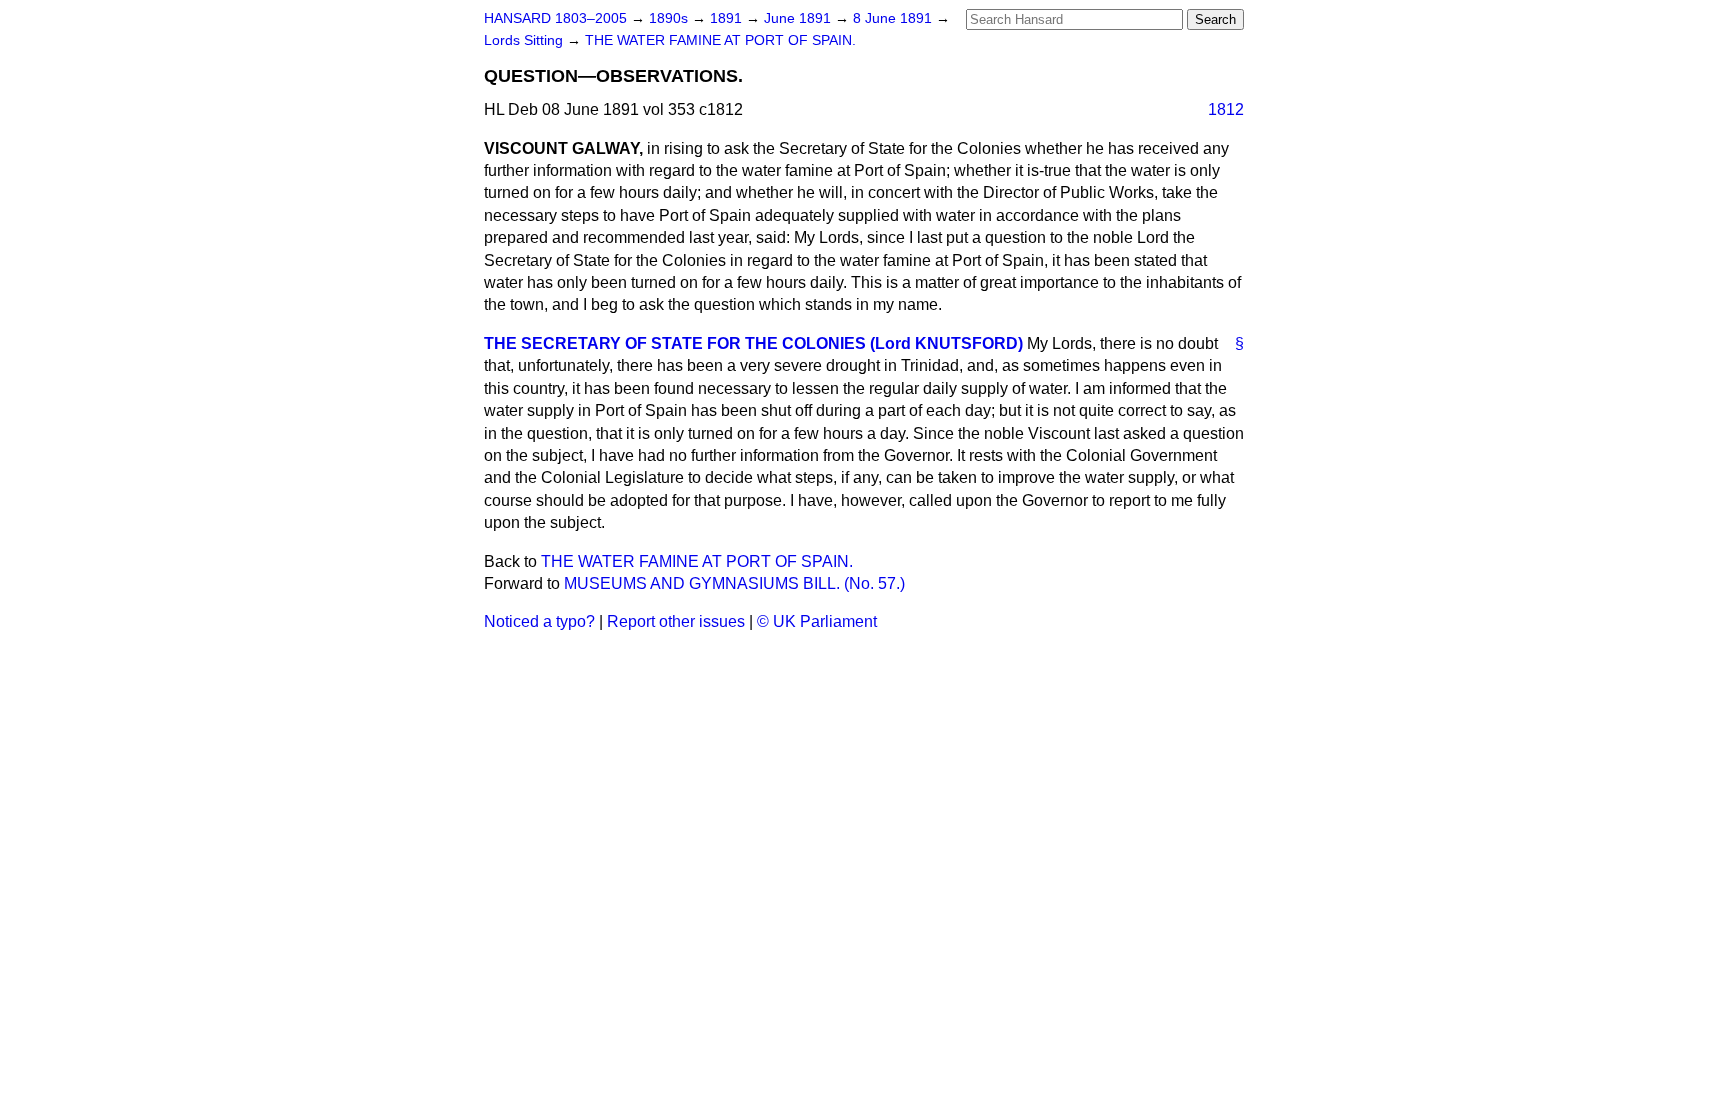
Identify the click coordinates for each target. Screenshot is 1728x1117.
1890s (670, 18)
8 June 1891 (894, 18)
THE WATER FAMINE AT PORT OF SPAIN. (720, 40)
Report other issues (676, 621)
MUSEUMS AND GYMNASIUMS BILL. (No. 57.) (734, 583)
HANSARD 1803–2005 (555, 18)
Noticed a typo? (539, 621)
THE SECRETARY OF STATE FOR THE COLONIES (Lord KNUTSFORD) (753, 343)
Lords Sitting (525, 40)
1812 (1226, 109)
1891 (728, 18)
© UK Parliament (817, 621)
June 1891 (799, 18)
